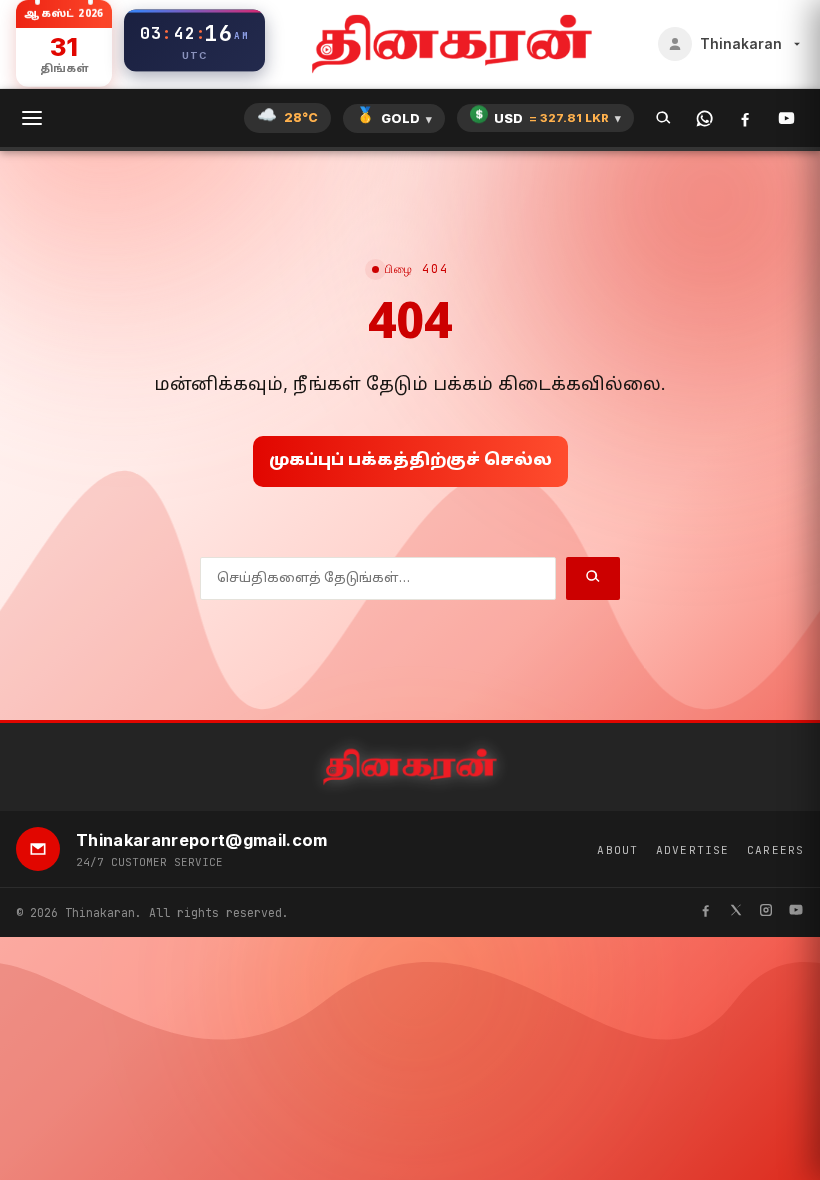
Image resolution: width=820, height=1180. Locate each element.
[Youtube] (796, 912)
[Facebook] (745, 118)
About (617, 850)
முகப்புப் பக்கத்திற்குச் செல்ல (410, 461)
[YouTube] (786, 118)
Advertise (692, 850)
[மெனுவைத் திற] (32, 118)
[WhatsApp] (704, 118)
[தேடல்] (663, 118)
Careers (775, 850)
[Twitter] (736, 912)
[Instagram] (766, 912)
